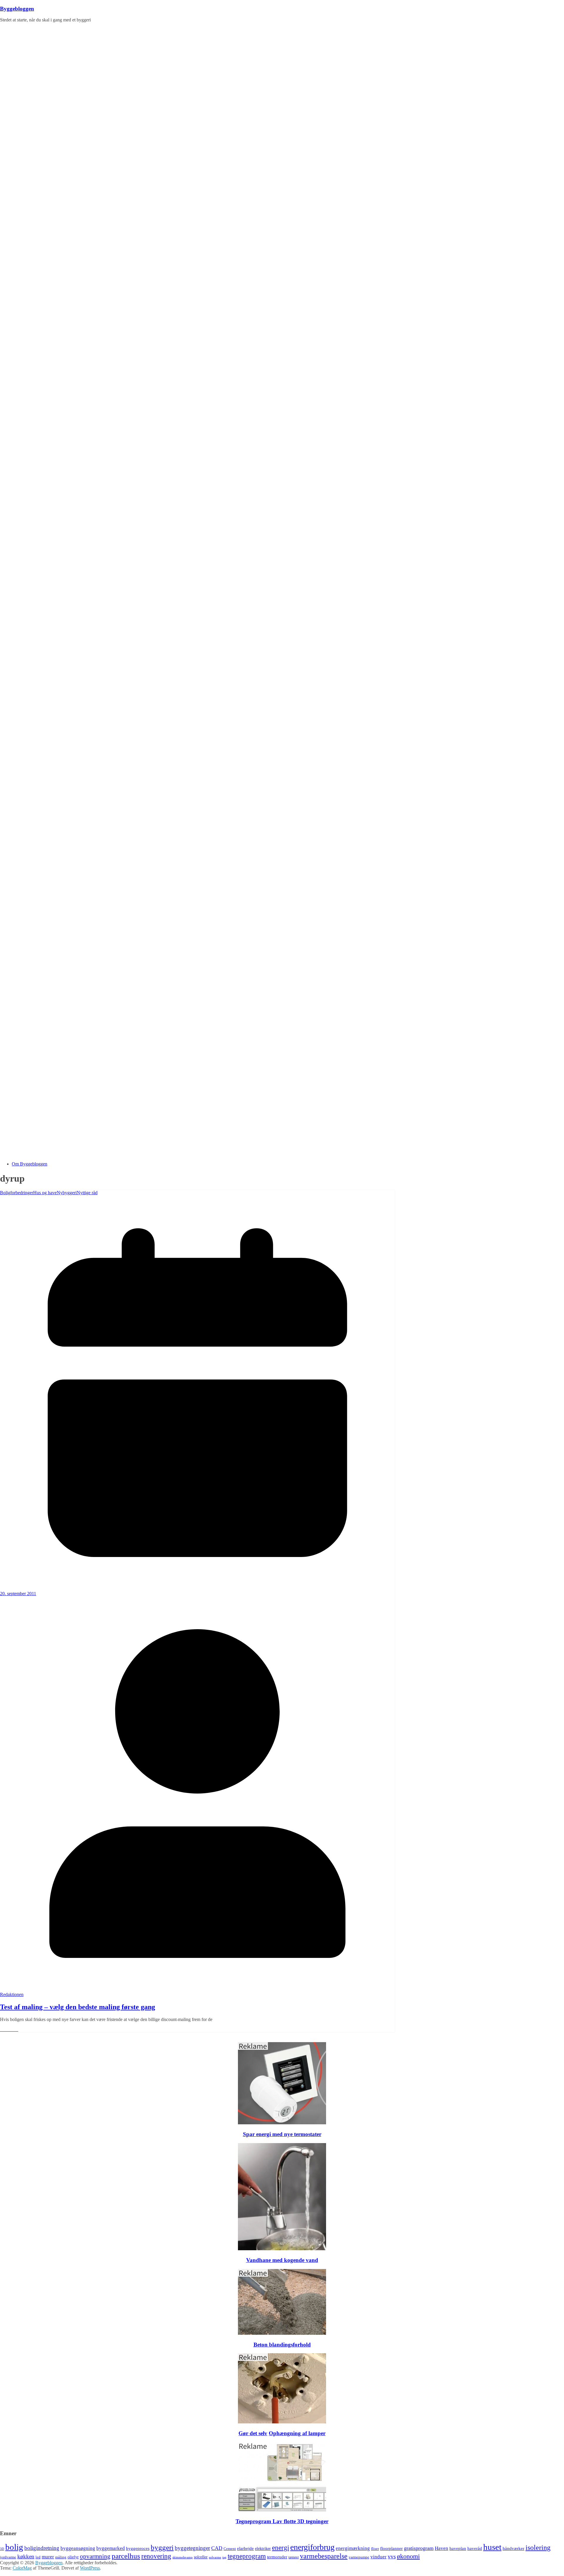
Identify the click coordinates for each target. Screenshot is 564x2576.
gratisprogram (419, 2548)
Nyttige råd (87, 1193)
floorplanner (391, 2548)
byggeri (162, 2547)
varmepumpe (359, 2557)
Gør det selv (253, 2433)
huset (492, 2547)
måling (61, 2557)
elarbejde (245, 2548)
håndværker (513, 2548)
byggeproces (138, 2548)
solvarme (215, 2557)
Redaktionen (12, 1994)
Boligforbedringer (17, 1193)
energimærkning (353, 2548)
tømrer (294, 2557)
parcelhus (126, 2556)
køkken (26, 2556)
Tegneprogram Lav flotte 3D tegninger (282, 2521)
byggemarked (111, 2548)
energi (281, 2548)
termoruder (277, 2557)
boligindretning (42, 2548)
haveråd (475, 2548)
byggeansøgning (78, 2548)
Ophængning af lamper (297, 2433)
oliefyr (73, 2557)
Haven (442, 2548)
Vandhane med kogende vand (282, 2260)
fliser (375, 2549)
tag (224, 2557)
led (38, 2557)
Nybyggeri (67, 1193)
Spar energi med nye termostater (282, 2134)
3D (2, 2549)
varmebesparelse (324, 2556)
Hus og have (45, 1193)
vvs (392, 2556)
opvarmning (95, 2556)
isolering (538, 2548)
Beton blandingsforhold (282, 2345)
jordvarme (8, 2557)
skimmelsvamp (183, 2557)
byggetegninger (192, 2548)
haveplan (458, 2548)
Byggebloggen (17, 9)
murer (48, 2557)
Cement (230, 2549)
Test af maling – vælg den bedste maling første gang (78, 2007)
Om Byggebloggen (30, 1164)
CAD (217, 2548)
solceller (201, 2557)
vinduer (378, 2557)
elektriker (263, 2549)
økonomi (408, 2556)
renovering (156, 2556)
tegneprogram (247, 2556)
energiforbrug (312, 2547)
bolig (14, 2547)
